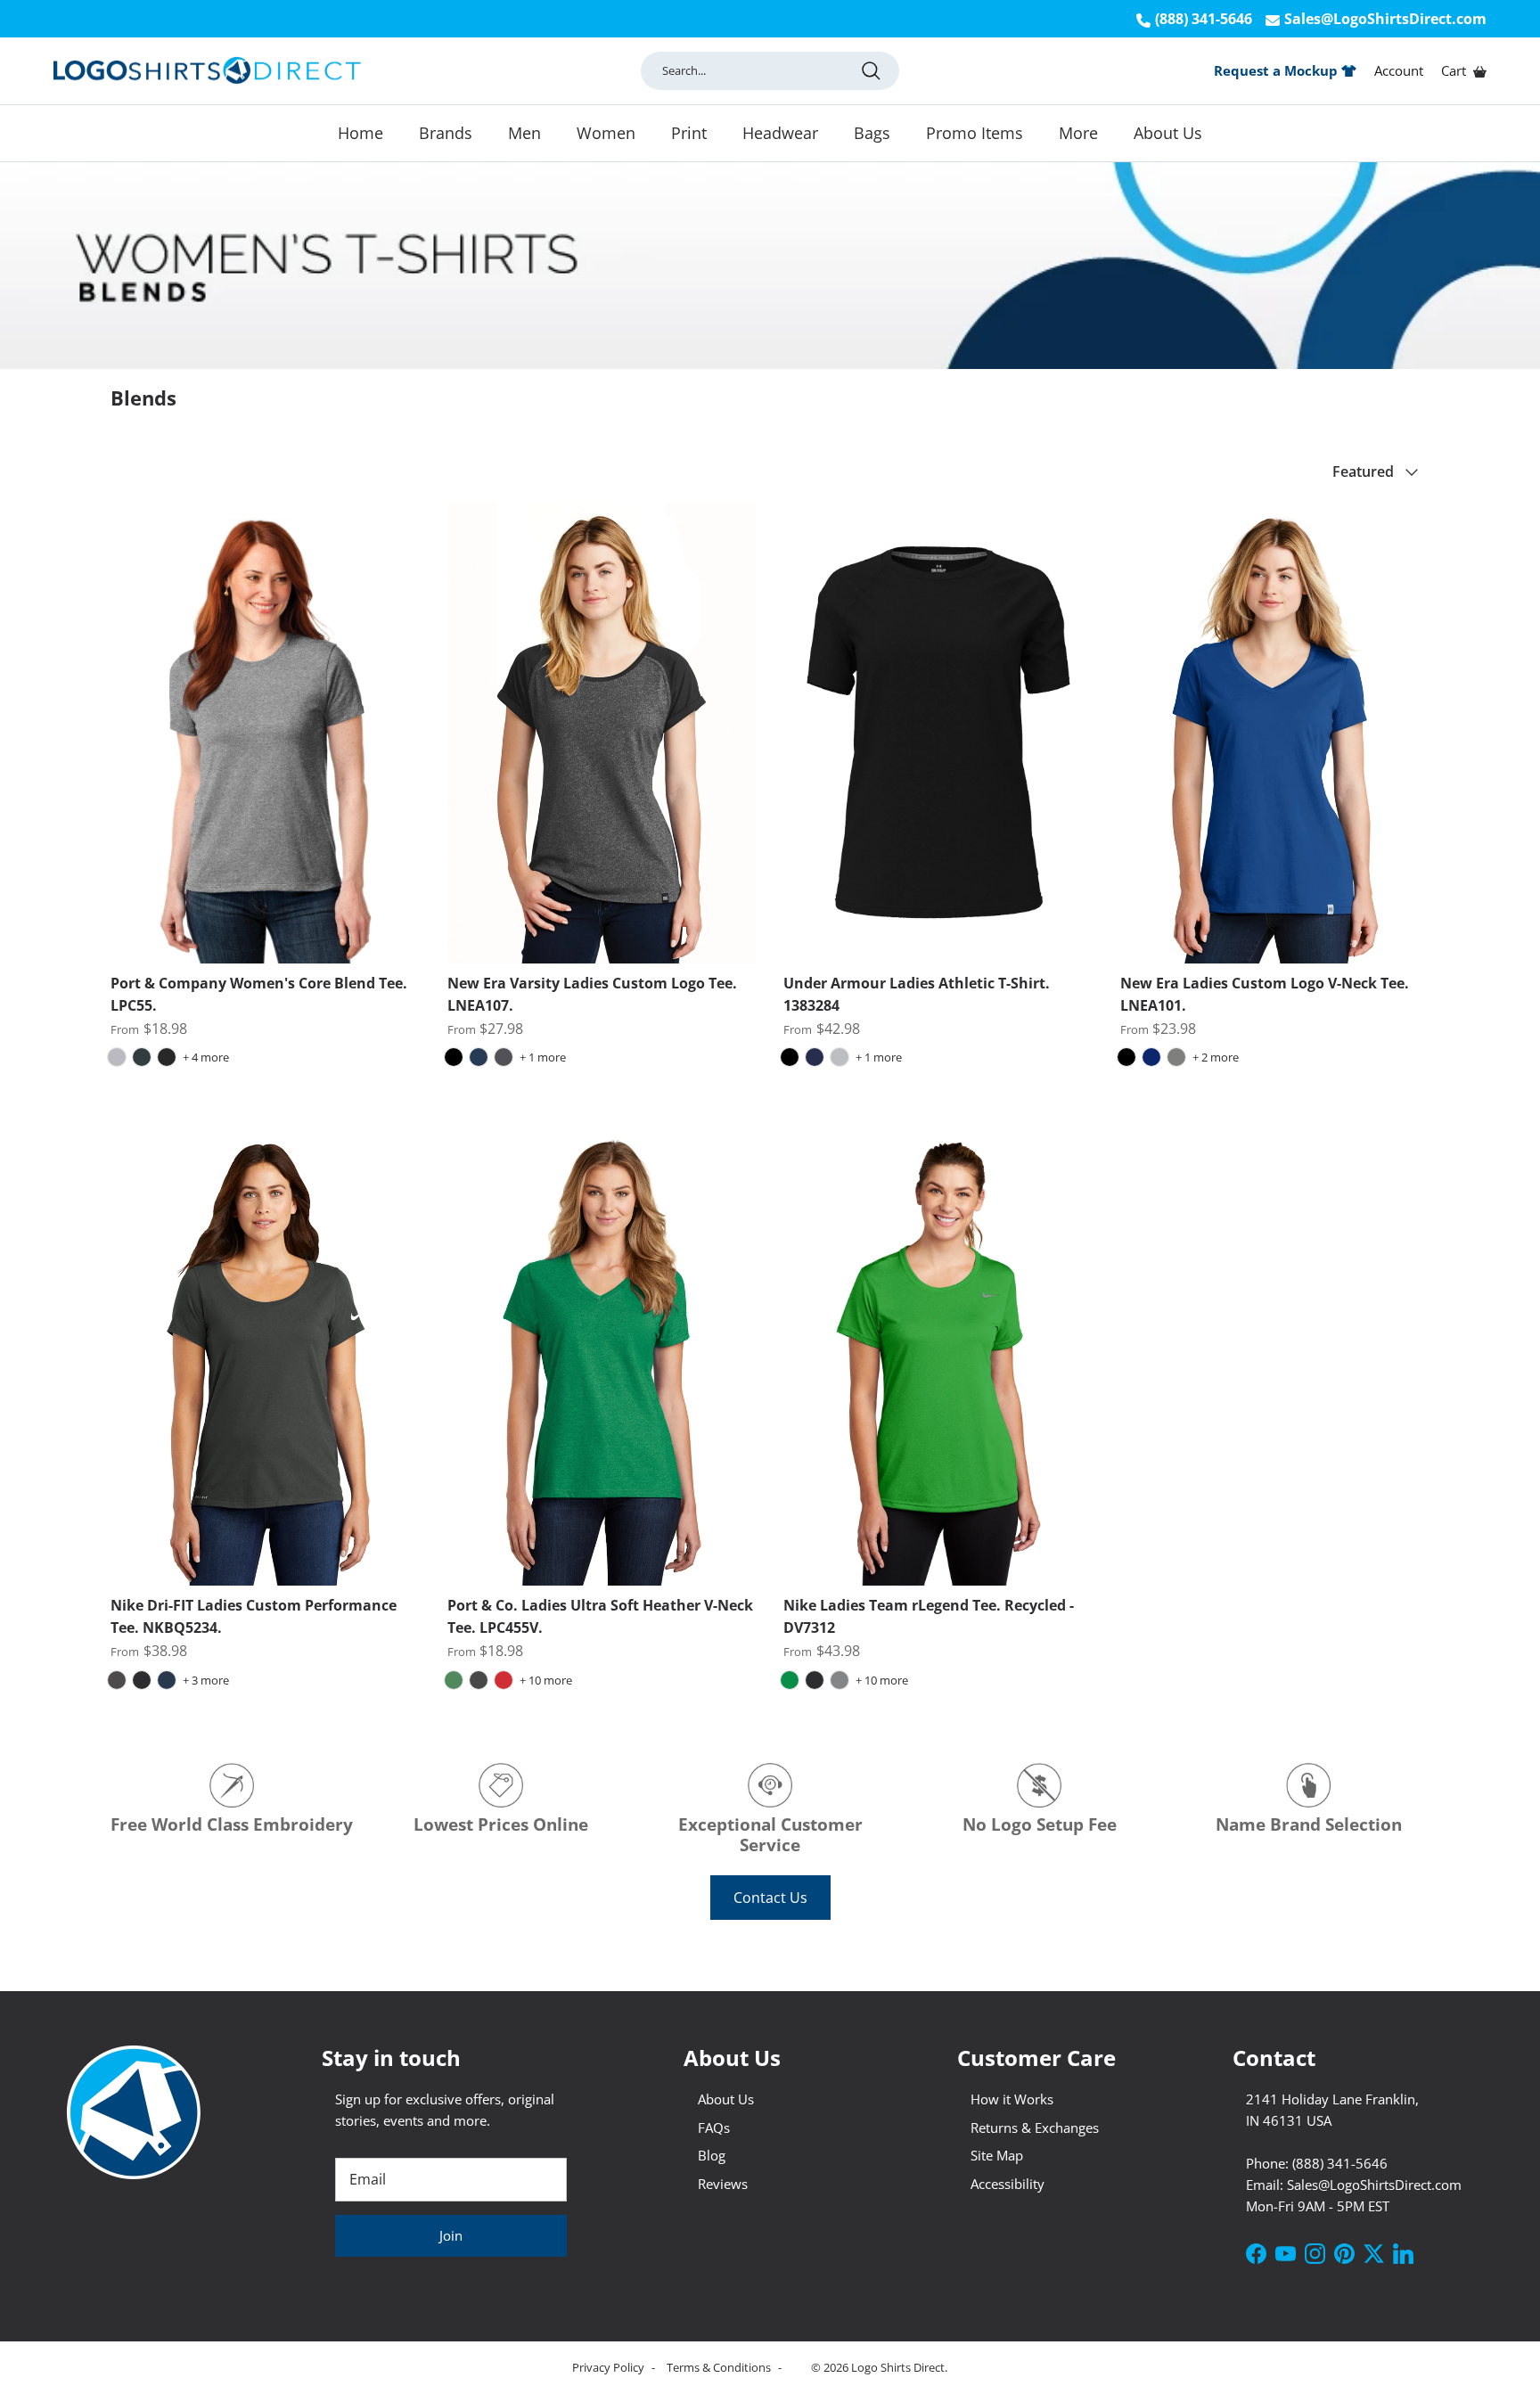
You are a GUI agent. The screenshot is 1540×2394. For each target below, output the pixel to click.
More (1078, 132)
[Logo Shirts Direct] (207, 71)
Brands (446, 132)
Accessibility (1008, 2184)
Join (451, 2235)
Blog (712, 2155)
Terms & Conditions (720, 2367)
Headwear (780, 132)
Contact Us (770, 1898)
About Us (1168, 132)
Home (360, 132)
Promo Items (975, 132)
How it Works (1012, 2099)
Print (689, 132)
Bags (872, 132)
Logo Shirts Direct (898, 2367)
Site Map (997, 2155)
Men (524, 132)
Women (606, 132)
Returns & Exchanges (1035, 2128)
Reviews (723, 2184)
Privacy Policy (610, 2367)
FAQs (714, 2128)
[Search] (871, 70)
